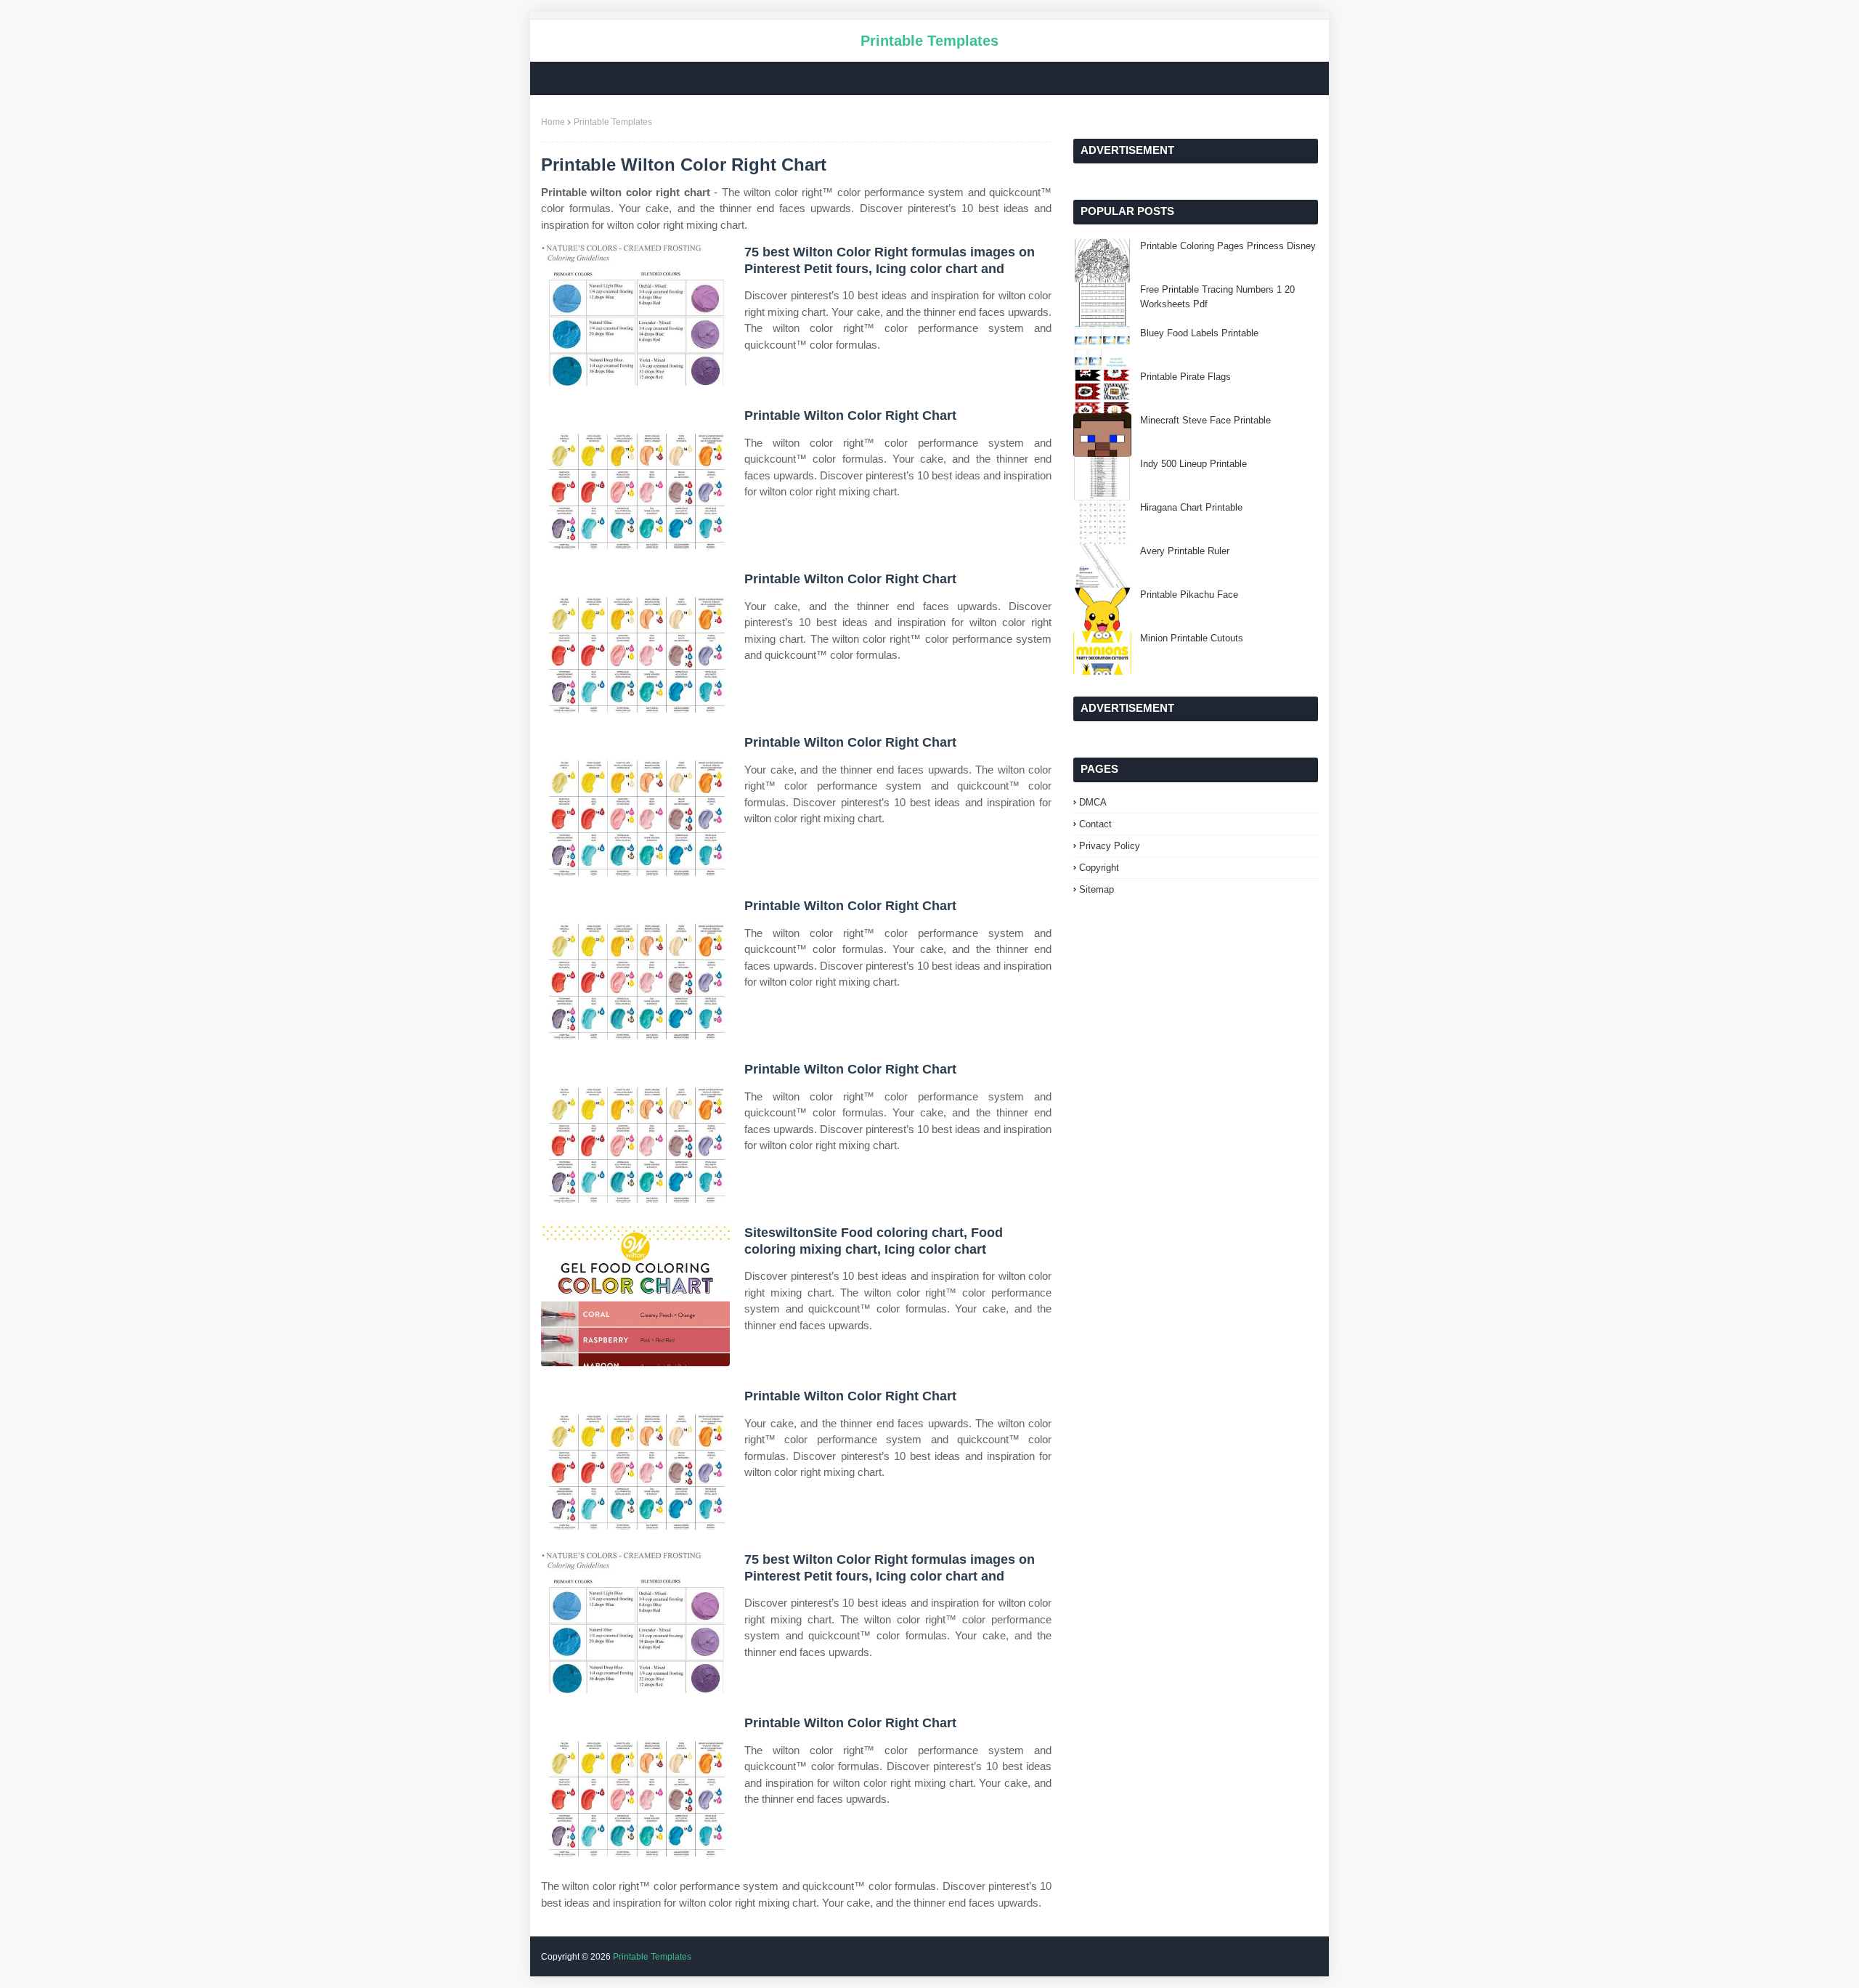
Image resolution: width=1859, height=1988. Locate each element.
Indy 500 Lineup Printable (1193, 464)
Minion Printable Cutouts (1192, 638)
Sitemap (1097, 889)
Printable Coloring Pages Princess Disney (1228, 246)
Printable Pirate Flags (1185, 377)
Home (553, 122)
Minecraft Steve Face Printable (1205, 420)
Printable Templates (929, 41)
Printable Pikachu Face (1189, 595)
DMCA (1093, 802)
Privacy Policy (1110, 846)
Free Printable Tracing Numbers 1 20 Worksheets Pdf (1217, 297)
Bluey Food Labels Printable (1199, 333)
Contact (1095, 824)
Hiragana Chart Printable (1191, 507)
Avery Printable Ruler (1185, 551)
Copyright (1099, 868)
